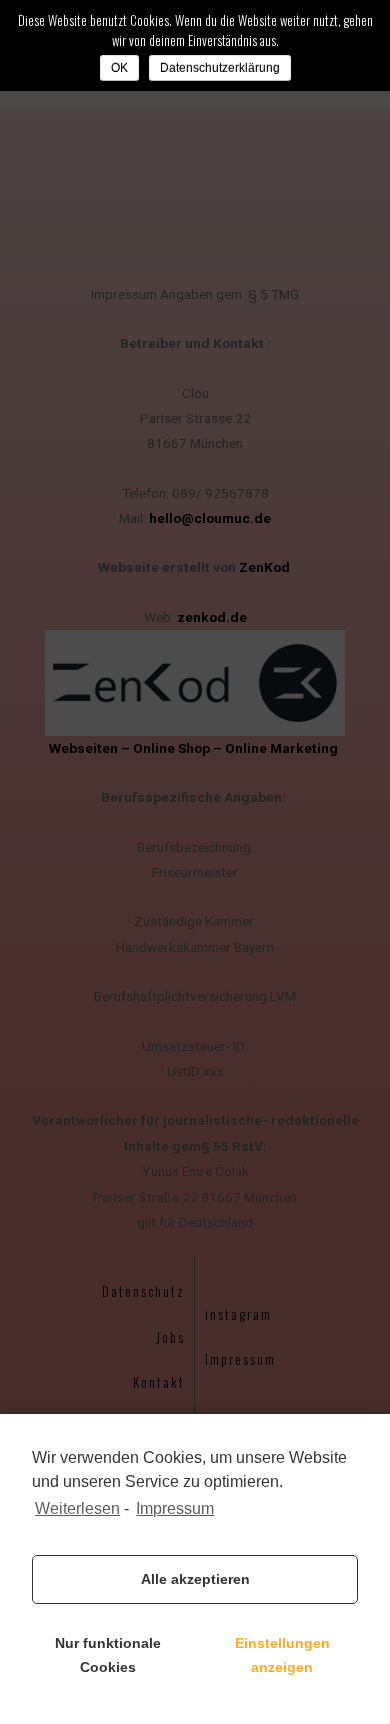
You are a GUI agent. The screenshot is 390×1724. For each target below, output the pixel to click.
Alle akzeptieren (195, 1579)
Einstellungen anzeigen (282, 1655)
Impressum (175, 1508)
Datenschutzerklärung (220, 68)
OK (119, 68)
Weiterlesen (77, 1508)
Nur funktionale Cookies (108, 1655)
